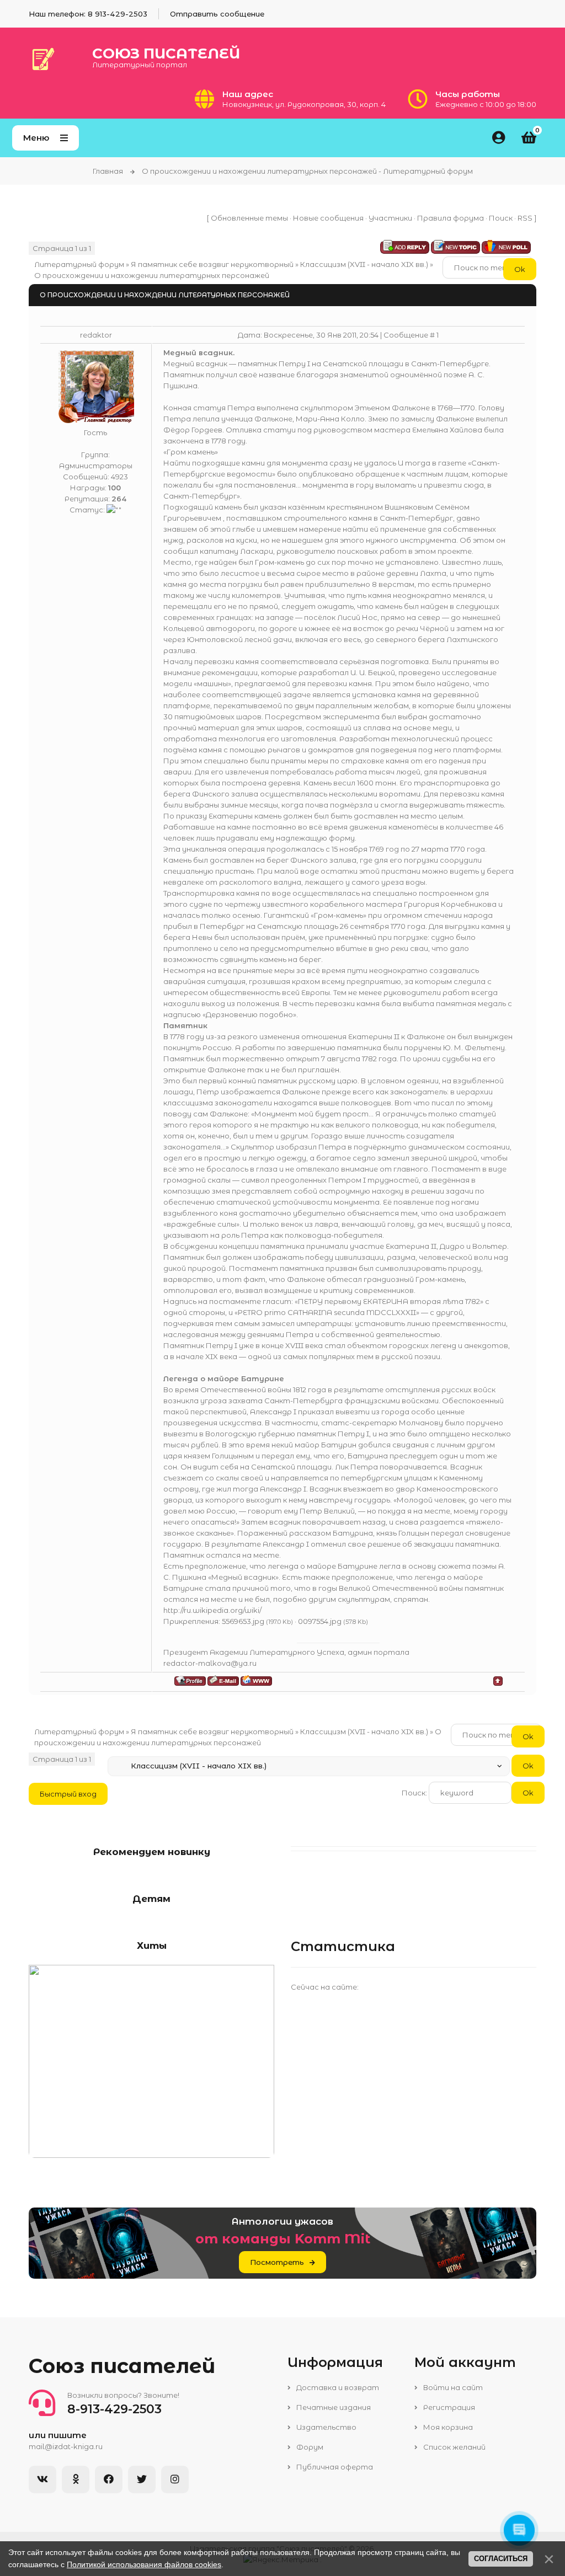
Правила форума (451, 218)
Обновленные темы (249, 218)
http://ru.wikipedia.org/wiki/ (212, 1610)
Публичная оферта (334, 2467)
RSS (525, 218)
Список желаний (454, 2447)
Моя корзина (447, 2427)
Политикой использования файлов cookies (144, 2564)
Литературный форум (79, 264)
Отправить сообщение (217, 14)
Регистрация (448, 2407)
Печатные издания (333, 2407)
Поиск (501, 218)
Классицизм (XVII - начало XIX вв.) (364, 264)
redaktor (96, 335)
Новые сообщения (328, 218)
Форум (309, 2447)
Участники (390, 218)
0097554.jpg (320, 1621)
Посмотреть (277, 2262)
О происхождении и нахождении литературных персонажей (152, 275)
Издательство (326, 2427)
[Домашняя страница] (256, 1680)
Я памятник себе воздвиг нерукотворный (212, 264)
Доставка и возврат (337, 2387)
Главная (108, 171)
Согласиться (501, 2559)
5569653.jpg (243, 1621)
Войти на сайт (452, 2387)
